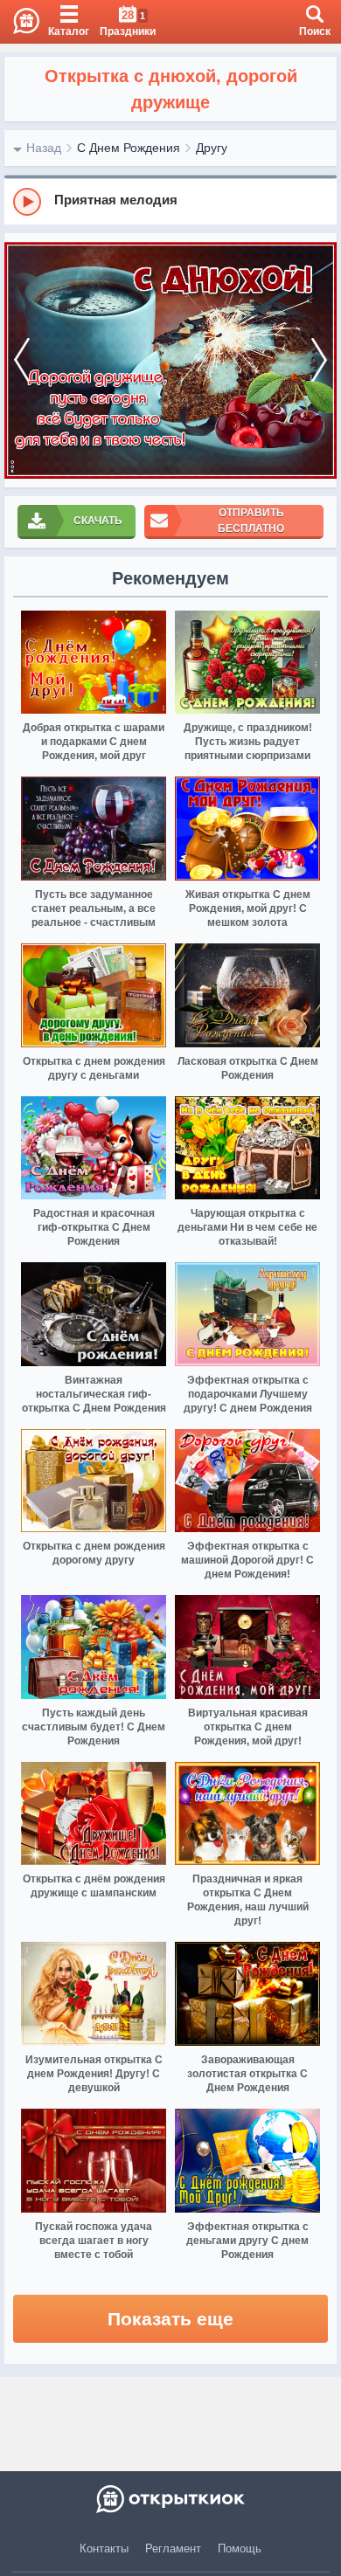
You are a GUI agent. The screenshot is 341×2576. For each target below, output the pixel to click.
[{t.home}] (170, 2499)
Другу (212, 148)
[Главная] (20, 22)
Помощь (240, 2548)
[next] (319, 360)
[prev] (22, 360)
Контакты (104, 2548)
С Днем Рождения (129, 148)
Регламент (173, 2548)
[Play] (27, 202)
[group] (170, 201)
